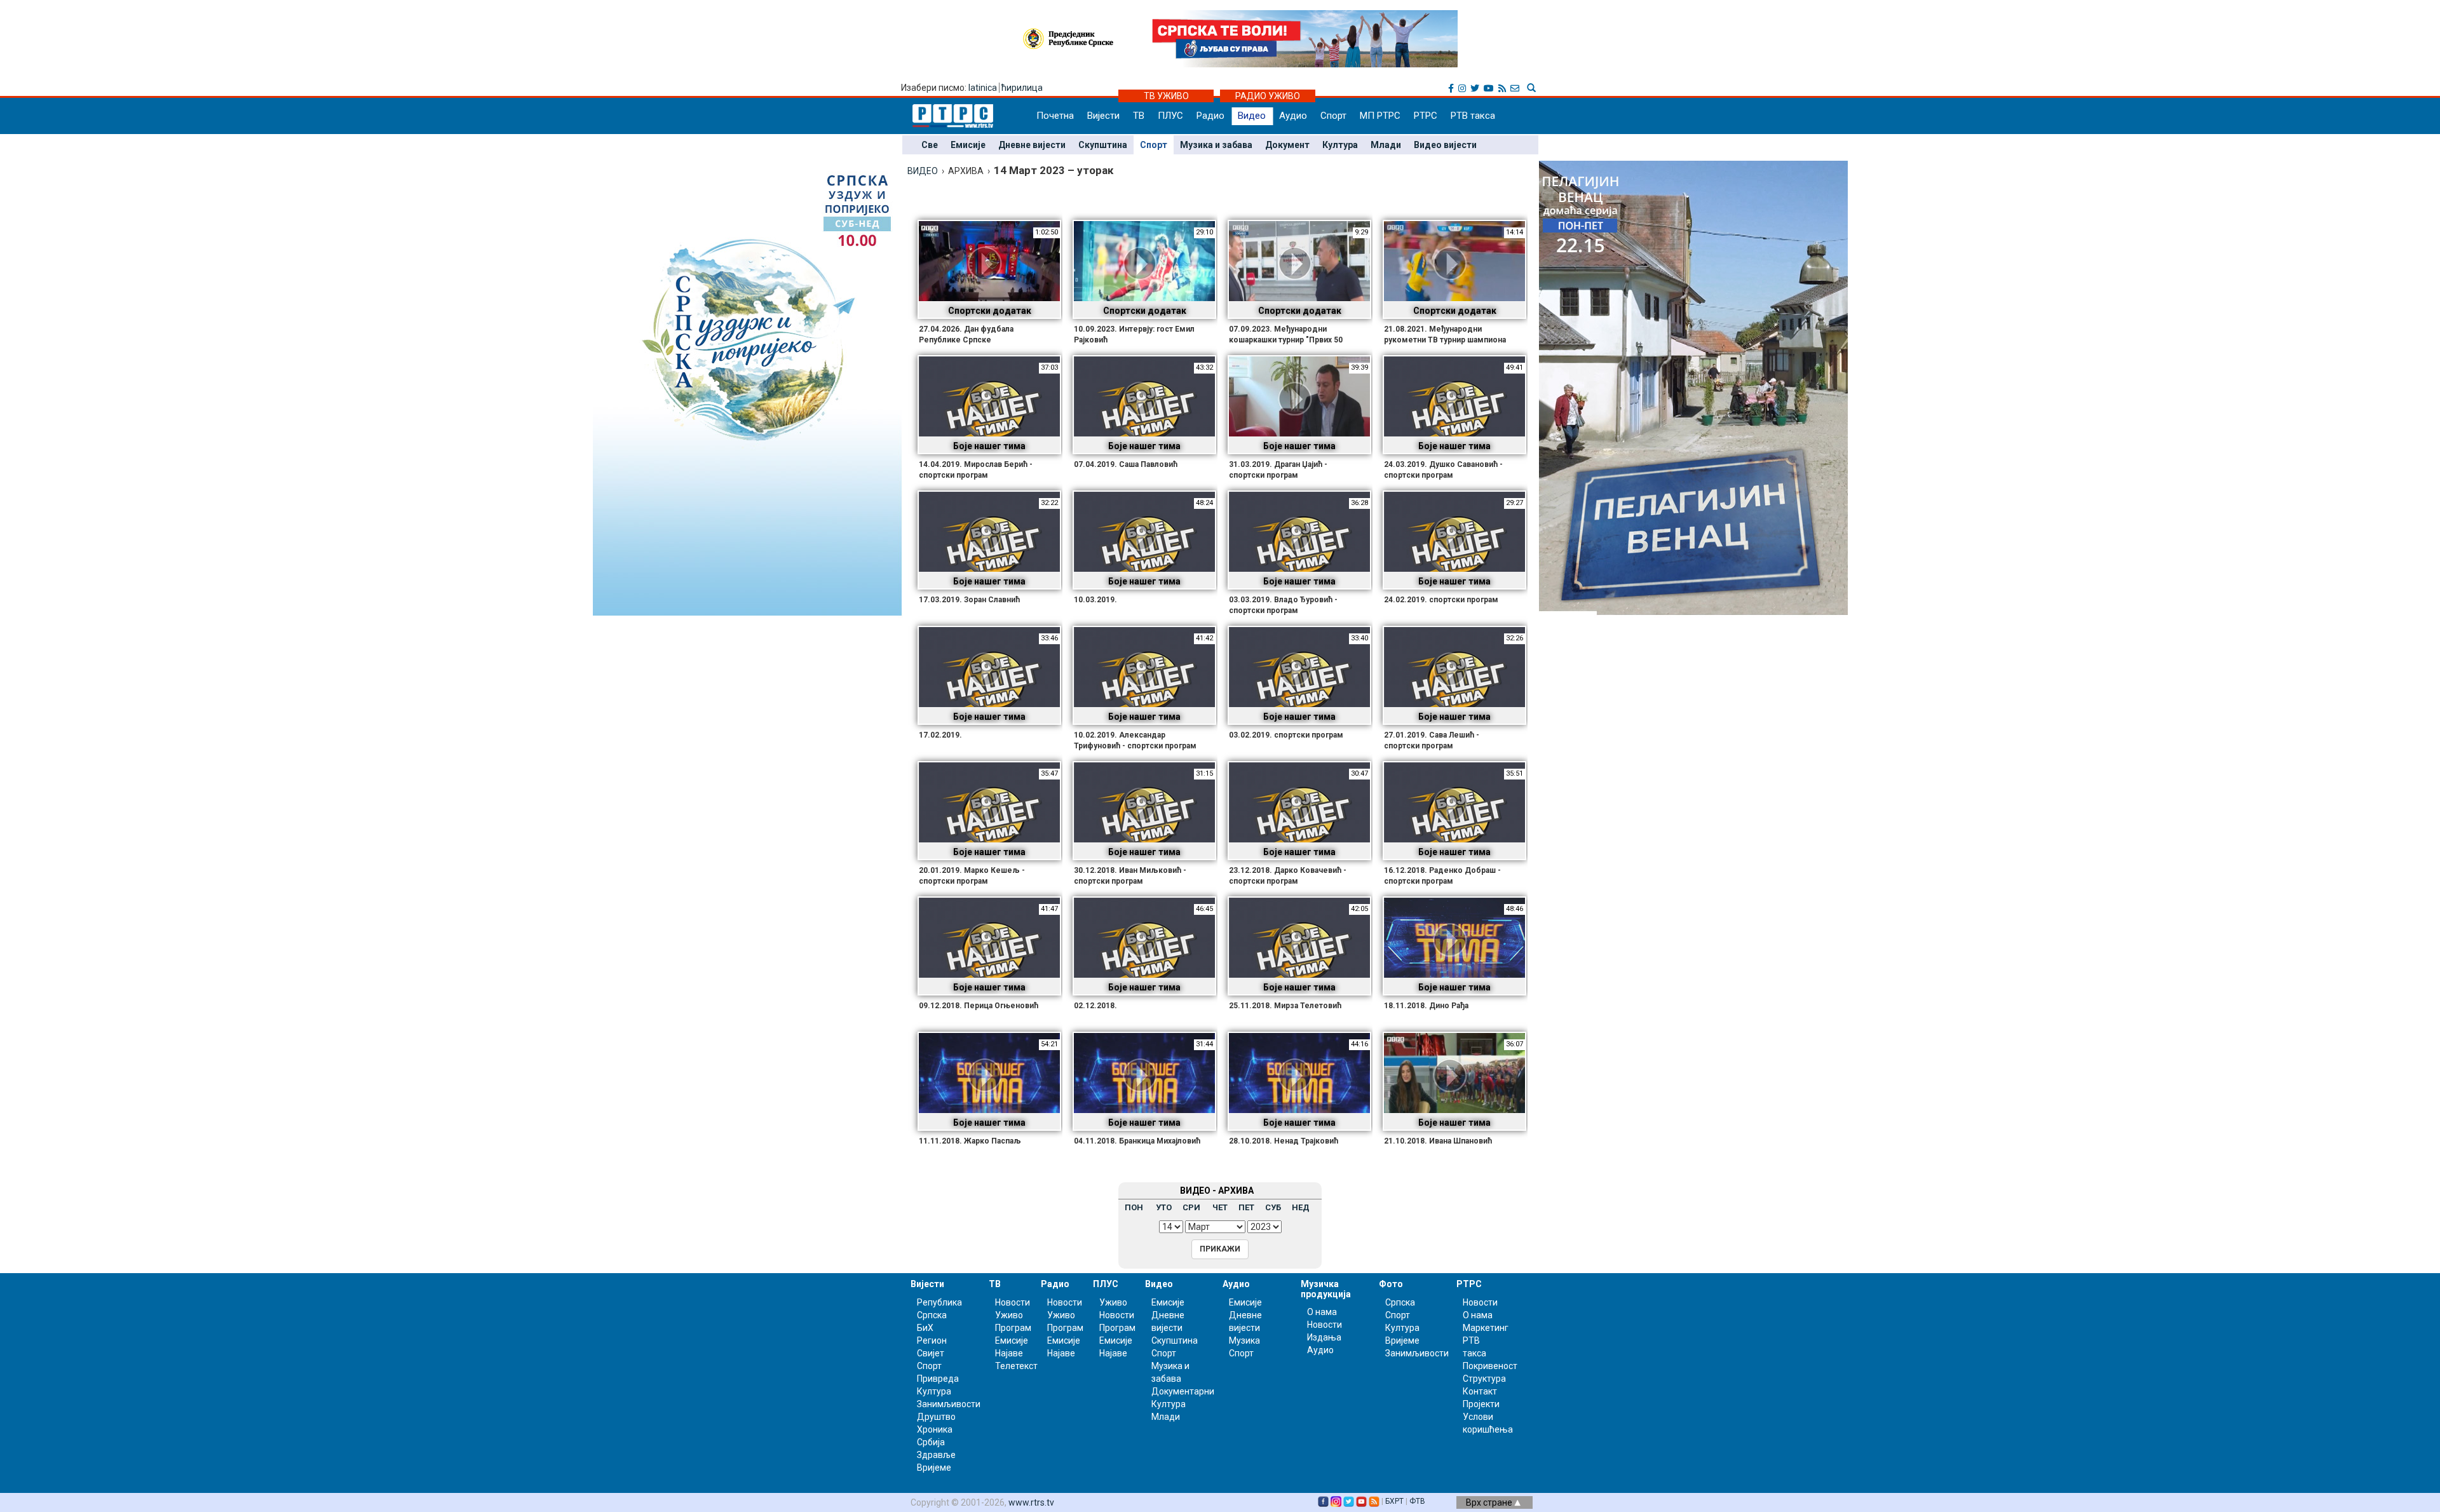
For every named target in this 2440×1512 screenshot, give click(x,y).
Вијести (1103, 116)
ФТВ (1417, 1501)
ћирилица (1022, 88)
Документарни (1183, 1391)
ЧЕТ (1220, 1207)
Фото (1391, 1284)
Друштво (936, 1417)
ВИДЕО (923, 171)
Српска (1400, 1302)
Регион (932, 1340)
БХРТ (1394, 1501)
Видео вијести (1445, 145)
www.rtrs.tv (1031, 1502)
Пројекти (1481, 1404)
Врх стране (1490, 1502)
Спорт (1333, 116)
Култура (1340, 145)
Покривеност (1490, 1366)
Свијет (931, 1353)
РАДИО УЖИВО (1268, 96)
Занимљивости (949, 1404)
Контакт (1480, 1391)
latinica (983, 88)
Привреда (938, 1379)
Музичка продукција (1326, 1289)
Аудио (1293, 116)
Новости (1013, 1302)
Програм (1013, 1328)
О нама (1322, 1312)
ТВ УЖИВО (1166, 96)
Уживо (1009, 1315)
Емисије (968, 145)
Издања (1324, 1337)
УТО (1164, 1207)
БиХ (925, 1328)
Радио (1210, 116)
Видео (1252, 116)
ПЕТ (1246, 1207)
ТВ (1139, 116)
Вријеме (934, 1468)
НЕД (1301, 1207)
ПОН (1134, 1207)
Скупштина (1103, 145)
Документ (1287, 145)
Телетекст (1016, 1366)
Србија (931, 1442)
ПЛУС (1170, 116)
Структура (1484, 1379)
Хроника (935, 1429)
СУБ (1273, 1207)
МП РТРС (1380, 116)
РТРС (1426, 116)
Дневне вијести (1032, 145)
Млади (1386, 145)
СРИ (1191, 1207)
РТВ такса (1473, 116)
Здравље (936, 1455)
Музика (1244, 1340)
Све (930, 145)
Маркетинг (1486, 1328)
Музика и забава (1216, 145)
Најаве (1009, 1353)
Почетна (1055, 116)
